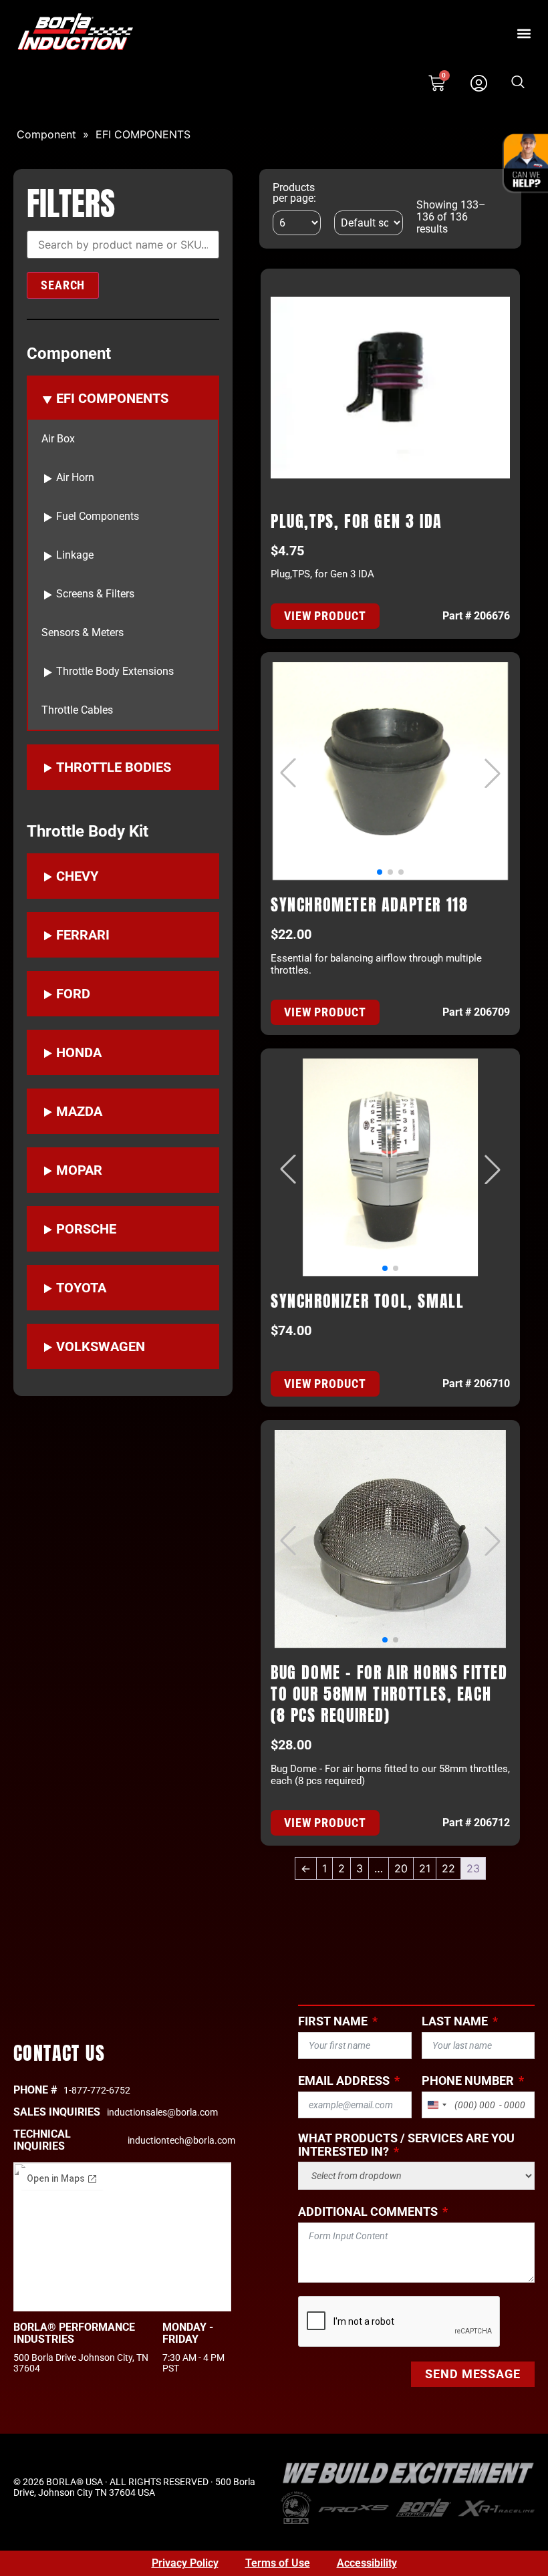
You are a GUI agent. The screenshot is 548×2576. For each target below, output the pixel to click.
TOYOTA (81, 1288)
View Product (325, 616)
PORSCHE (86, 1229)
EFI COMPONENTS (143, 134)
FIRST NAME (333, 2021)
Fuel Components (98, 517)
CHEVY (77, 876)
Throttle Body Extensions (115, 672)
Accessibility (367, 2563)
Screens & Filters (95, 594)
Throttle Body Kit (88, 831)
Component (46, 134)
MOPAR (79, 1170)
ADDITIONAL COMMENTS (368, 2212)
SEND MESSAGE (473, 2374)
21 (425, 1868)
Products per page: (294, 193)
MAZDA (79, 1111)
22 (448, 1868)
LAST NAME (455, 2021)
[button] (524, 33)
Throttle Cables (77, 710)
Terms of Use (278, 2563)
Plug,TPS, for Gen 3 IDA (357, 521)
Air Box (58, 439)
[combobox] (436, 2105)
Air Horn (75, 478)
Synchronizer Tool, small (367, 1301)
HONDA (79, 1052)
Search (63, 285)
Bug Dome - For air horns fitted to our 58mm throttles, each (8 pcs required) (389, 1694)
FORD (73, 994)
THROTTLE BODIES (114, 767)
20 (401, 1868)
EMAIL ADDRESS (344, 2081)
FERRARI (83, 935)
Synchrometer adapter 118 (369, 905)
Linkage (75, 555)
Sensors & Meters (83, 633)
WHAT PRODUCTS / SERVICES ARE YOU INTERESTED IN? (406, 2145)
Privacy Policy (185, 2563)
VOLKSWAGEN (101, 1346)
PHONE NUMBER (468, 2081)
